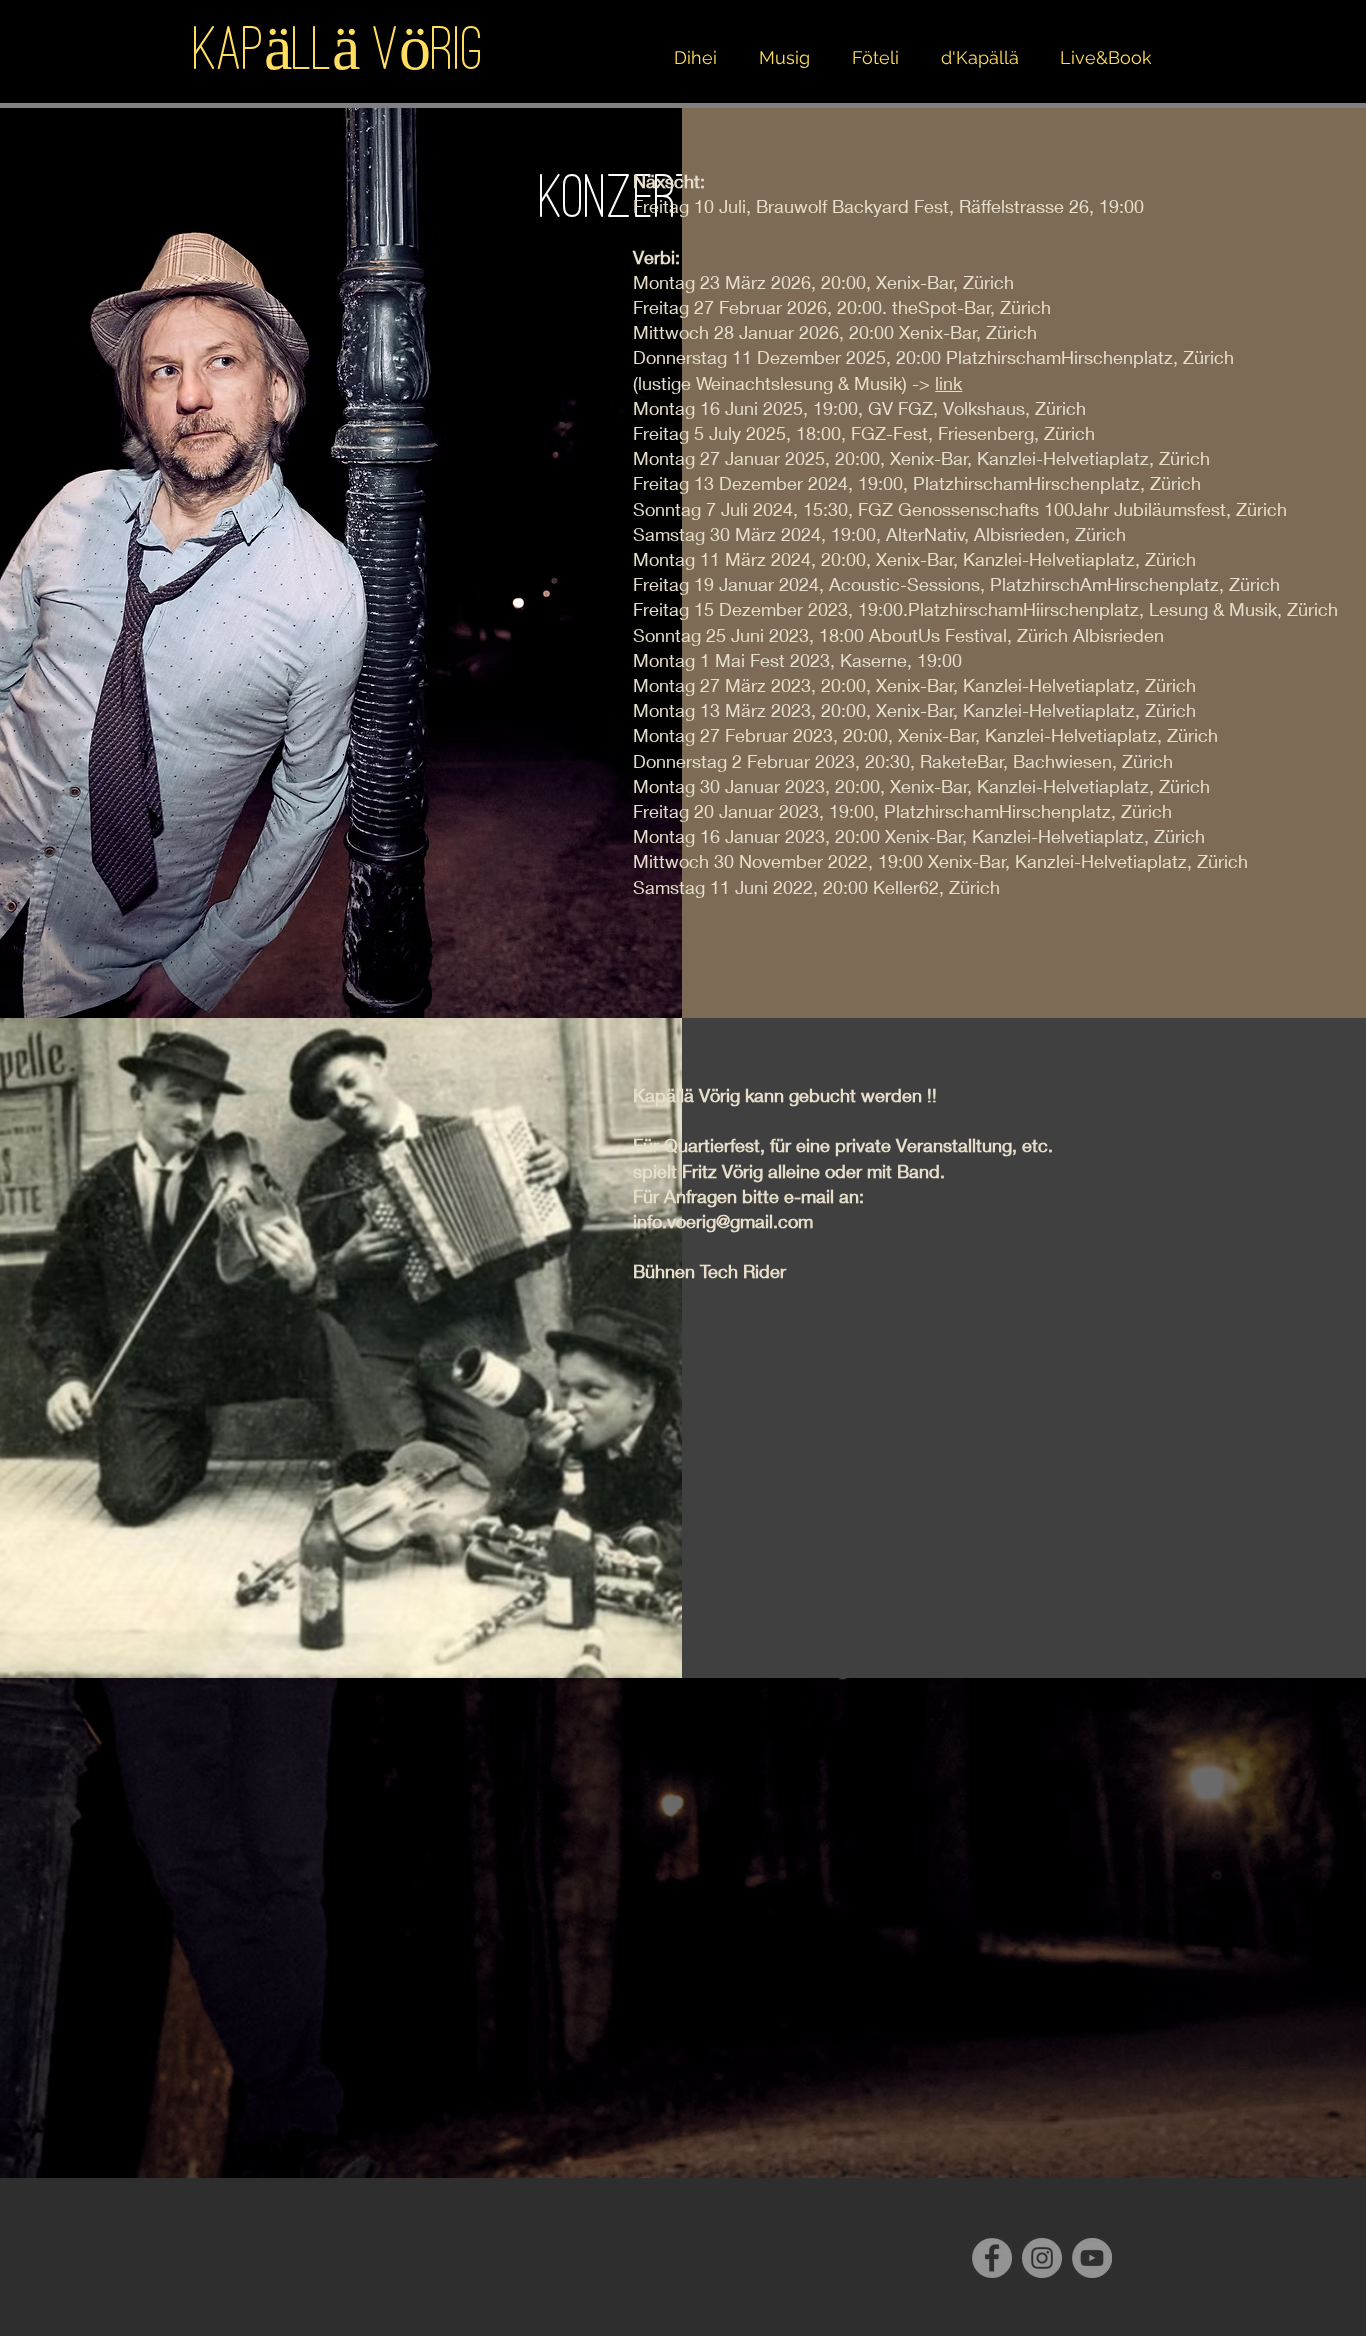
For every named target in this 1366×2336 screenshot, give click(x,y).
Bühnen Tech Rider (709, 1271)
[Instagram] (1042, 2258)
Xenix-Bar (929, 458)
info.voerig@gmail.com (723, 1221)
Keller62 (906, 887)
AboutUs (904, 635)
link (948, 383)
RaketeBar (962, 761)
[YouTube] (1092, 2258)
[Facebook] (992, 2258)
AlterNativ (925, 534)
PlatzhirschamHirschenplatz (1059, 357)
